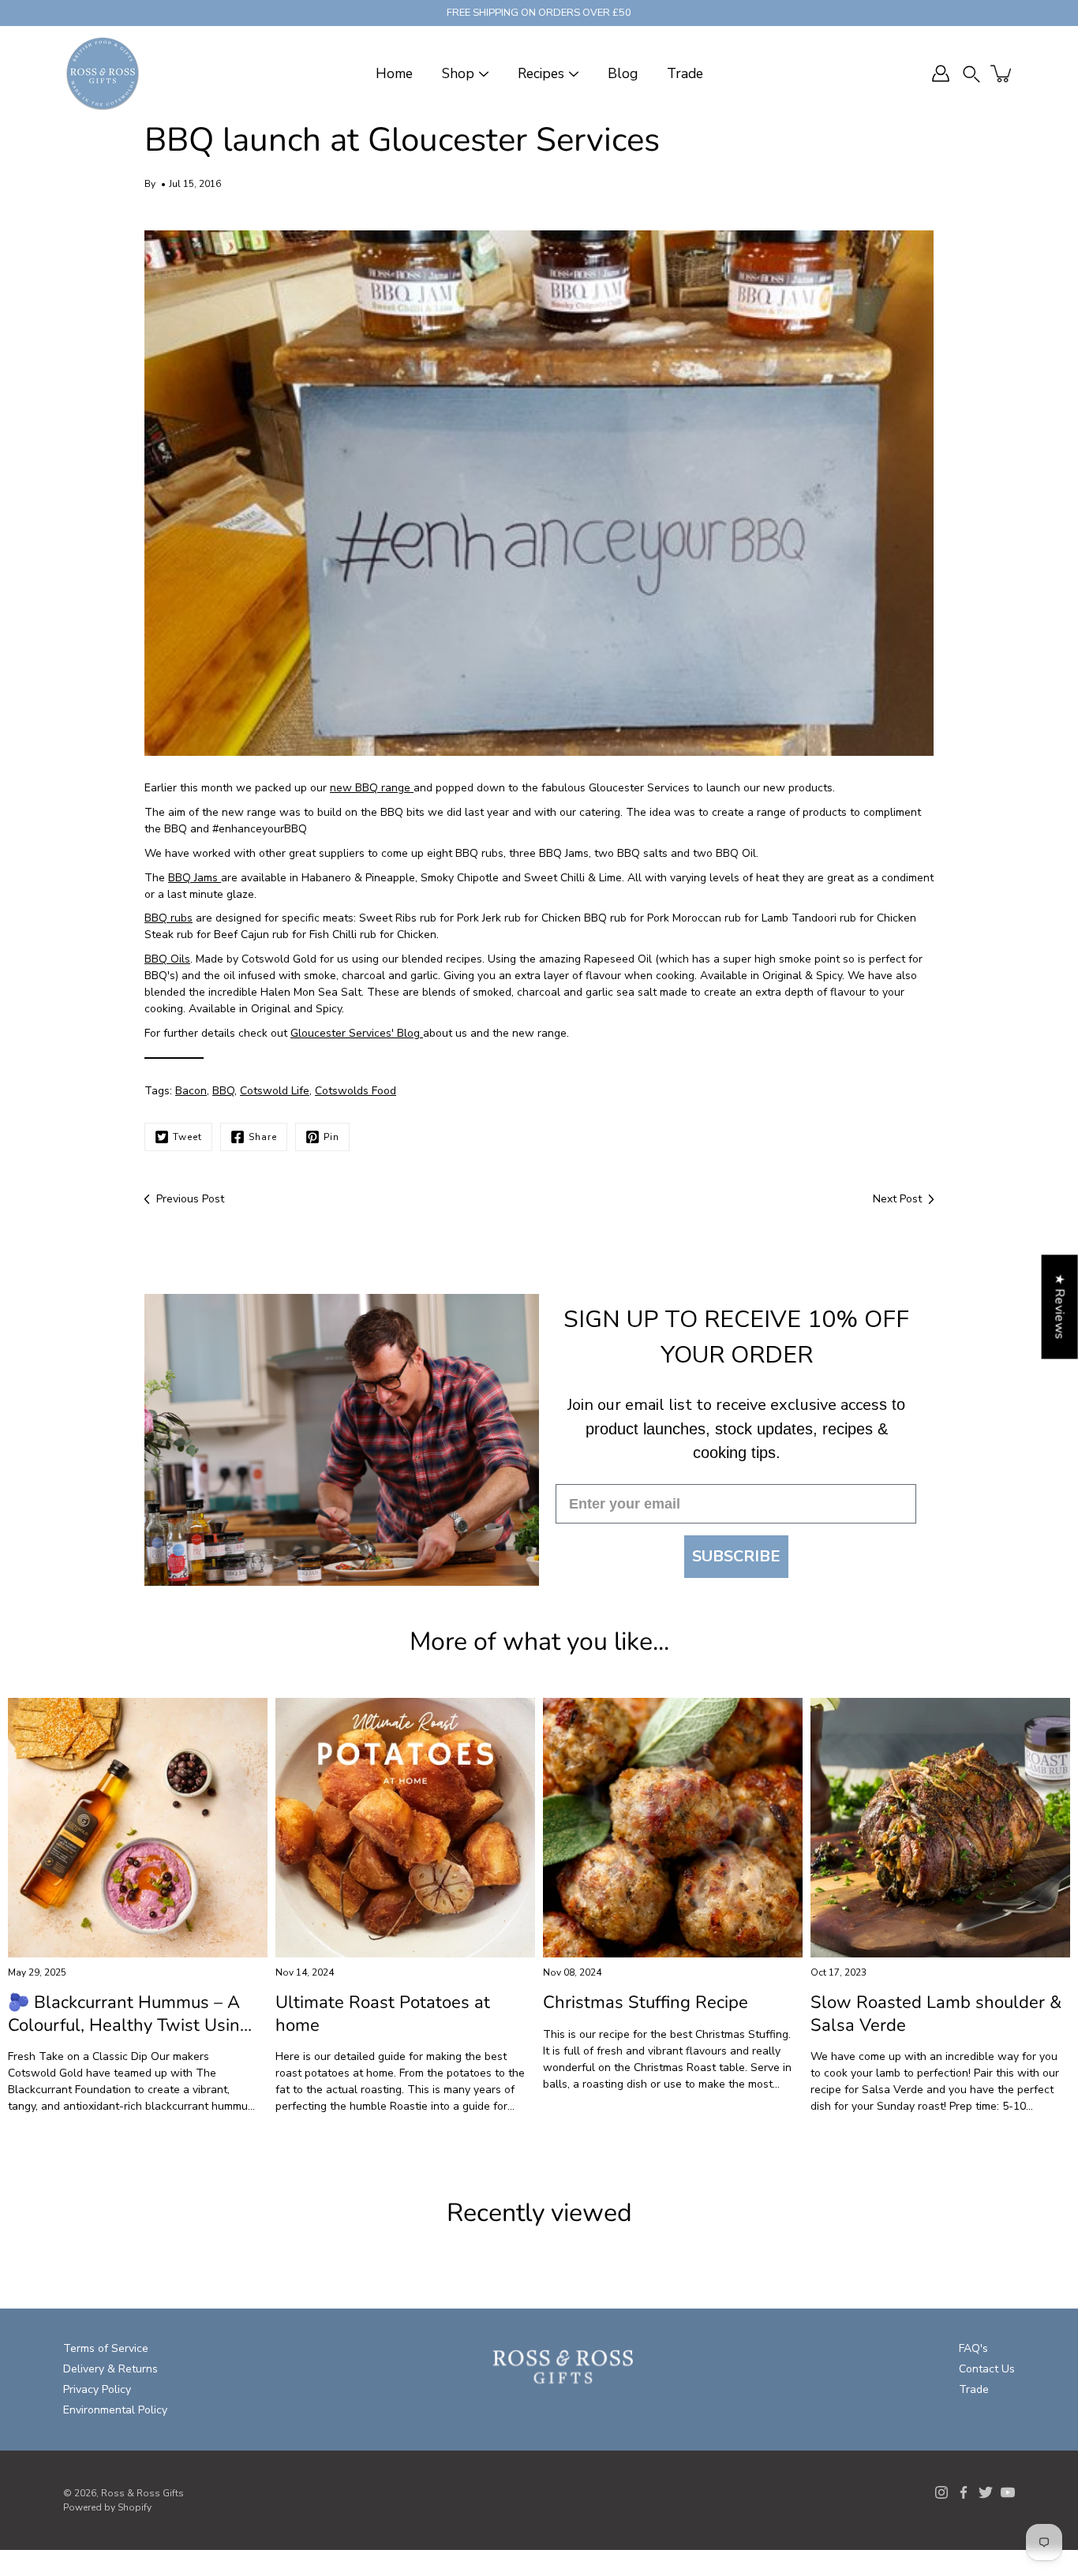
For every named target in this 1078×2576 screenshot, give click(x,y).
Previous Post (190, 1199)
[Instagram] (941, 2492)
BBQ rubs (168, 918)
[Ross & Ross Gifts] (103, 73)
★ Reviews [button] (1060, 1307)
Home (394, 74)
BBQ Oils (167, 959)
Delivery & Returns (110, 2369)
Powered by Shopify (107, 2507)
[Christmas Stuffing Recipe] (673, 1828)
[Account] (941, 73)
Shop (458, 74)
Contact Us (987, 2369)
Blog (623, 74)
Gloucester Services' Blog (357, 1033)
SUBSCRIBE (736, 1556)
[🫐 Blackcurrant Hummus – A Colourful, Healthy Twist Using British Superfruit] (138, 1828)
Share (263, 1137)
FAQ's (973, 2348)
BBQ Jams (195, 878)
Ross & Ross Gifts (142, 2493)
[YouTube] (1008, 2492)
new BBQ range (372, 788)
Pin (331, 1137)
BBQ (223, 1091)
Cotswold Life (275, 1091)
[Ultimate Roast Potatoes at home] (405, 1828)
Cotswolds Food (356, 1091)
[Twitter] (986, 2492)
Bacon (191, 1091)
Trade (685, 74)
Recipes (541, 74)
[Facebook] (964, 2492)
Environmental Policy (115, 2410)
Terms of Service (106, 2348)
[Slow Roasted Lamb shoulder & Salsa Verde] (940, 1828)
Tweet (187, 1137)
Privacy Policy (97, 2389)
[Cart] (1002, 73)
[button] (971, 74)
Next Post (897, 1199)
